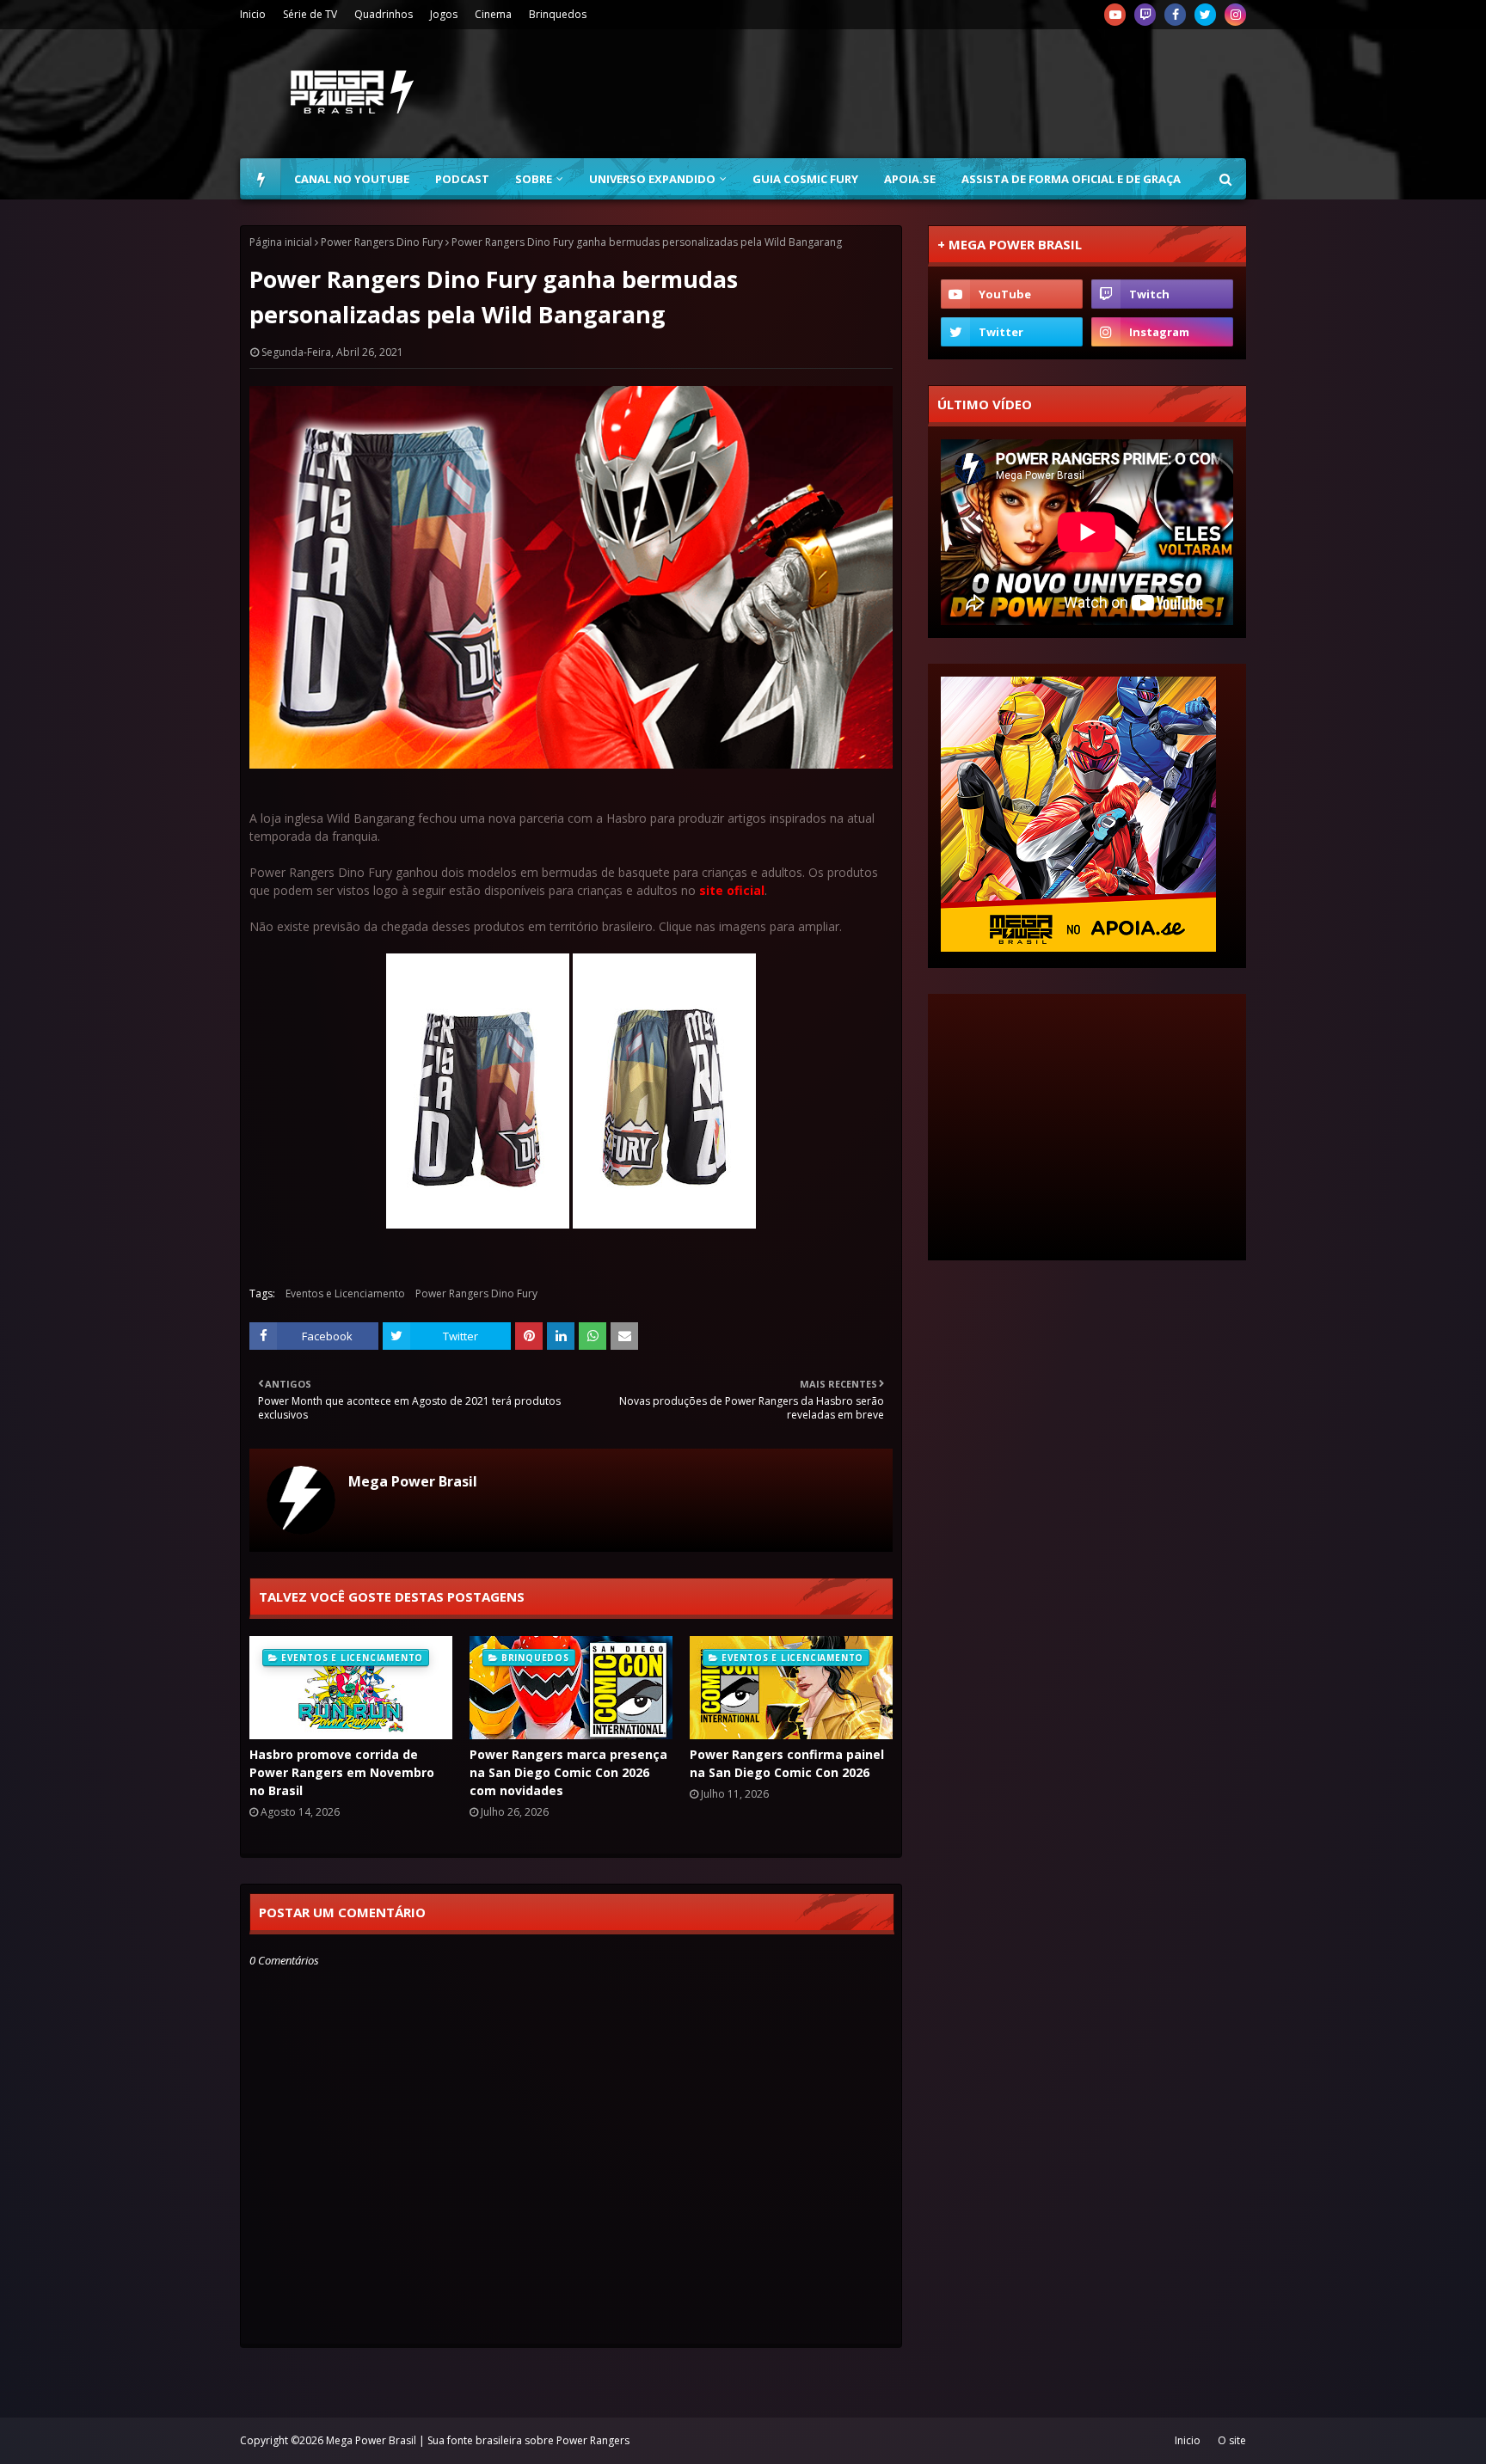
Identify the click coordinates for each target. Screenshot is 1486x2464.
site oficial (732, 890)
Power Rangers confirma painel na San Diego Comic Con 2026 (787, 1763)
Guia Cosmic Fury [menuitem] (805, 179)
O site (1232, 2440)
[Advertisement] (933, 94)
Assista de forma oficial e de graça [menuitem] (1071, 179)
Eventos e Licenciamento (345, 1293)
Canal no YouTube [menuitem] (352, 179)
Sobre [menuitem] (534, 179)
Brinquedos (558, 14)
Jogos (444, 14)
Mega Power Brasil (413, 1481)
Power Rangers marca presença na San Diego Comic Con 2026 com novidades (568, 1772)
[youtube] (1115, 15)
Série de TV (310, 14)
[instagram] (1235, 15)
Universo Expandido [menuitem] (652, 179)
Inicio (253, 14)
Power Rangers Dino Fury (382, 242)
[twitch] (1145, 15)
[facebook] (1175, 15)
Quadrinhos (384, 14)
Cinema (493, 14)
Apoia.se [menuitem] (910, 179)
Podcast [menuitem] (462, 179)
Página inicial (281, 242)
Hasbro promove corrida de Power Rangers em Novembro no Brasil (342, 1772)
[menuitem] (261, 179)
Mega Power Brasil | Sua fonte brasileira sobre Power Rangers (478, 2440)
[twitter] (1205, 15)
